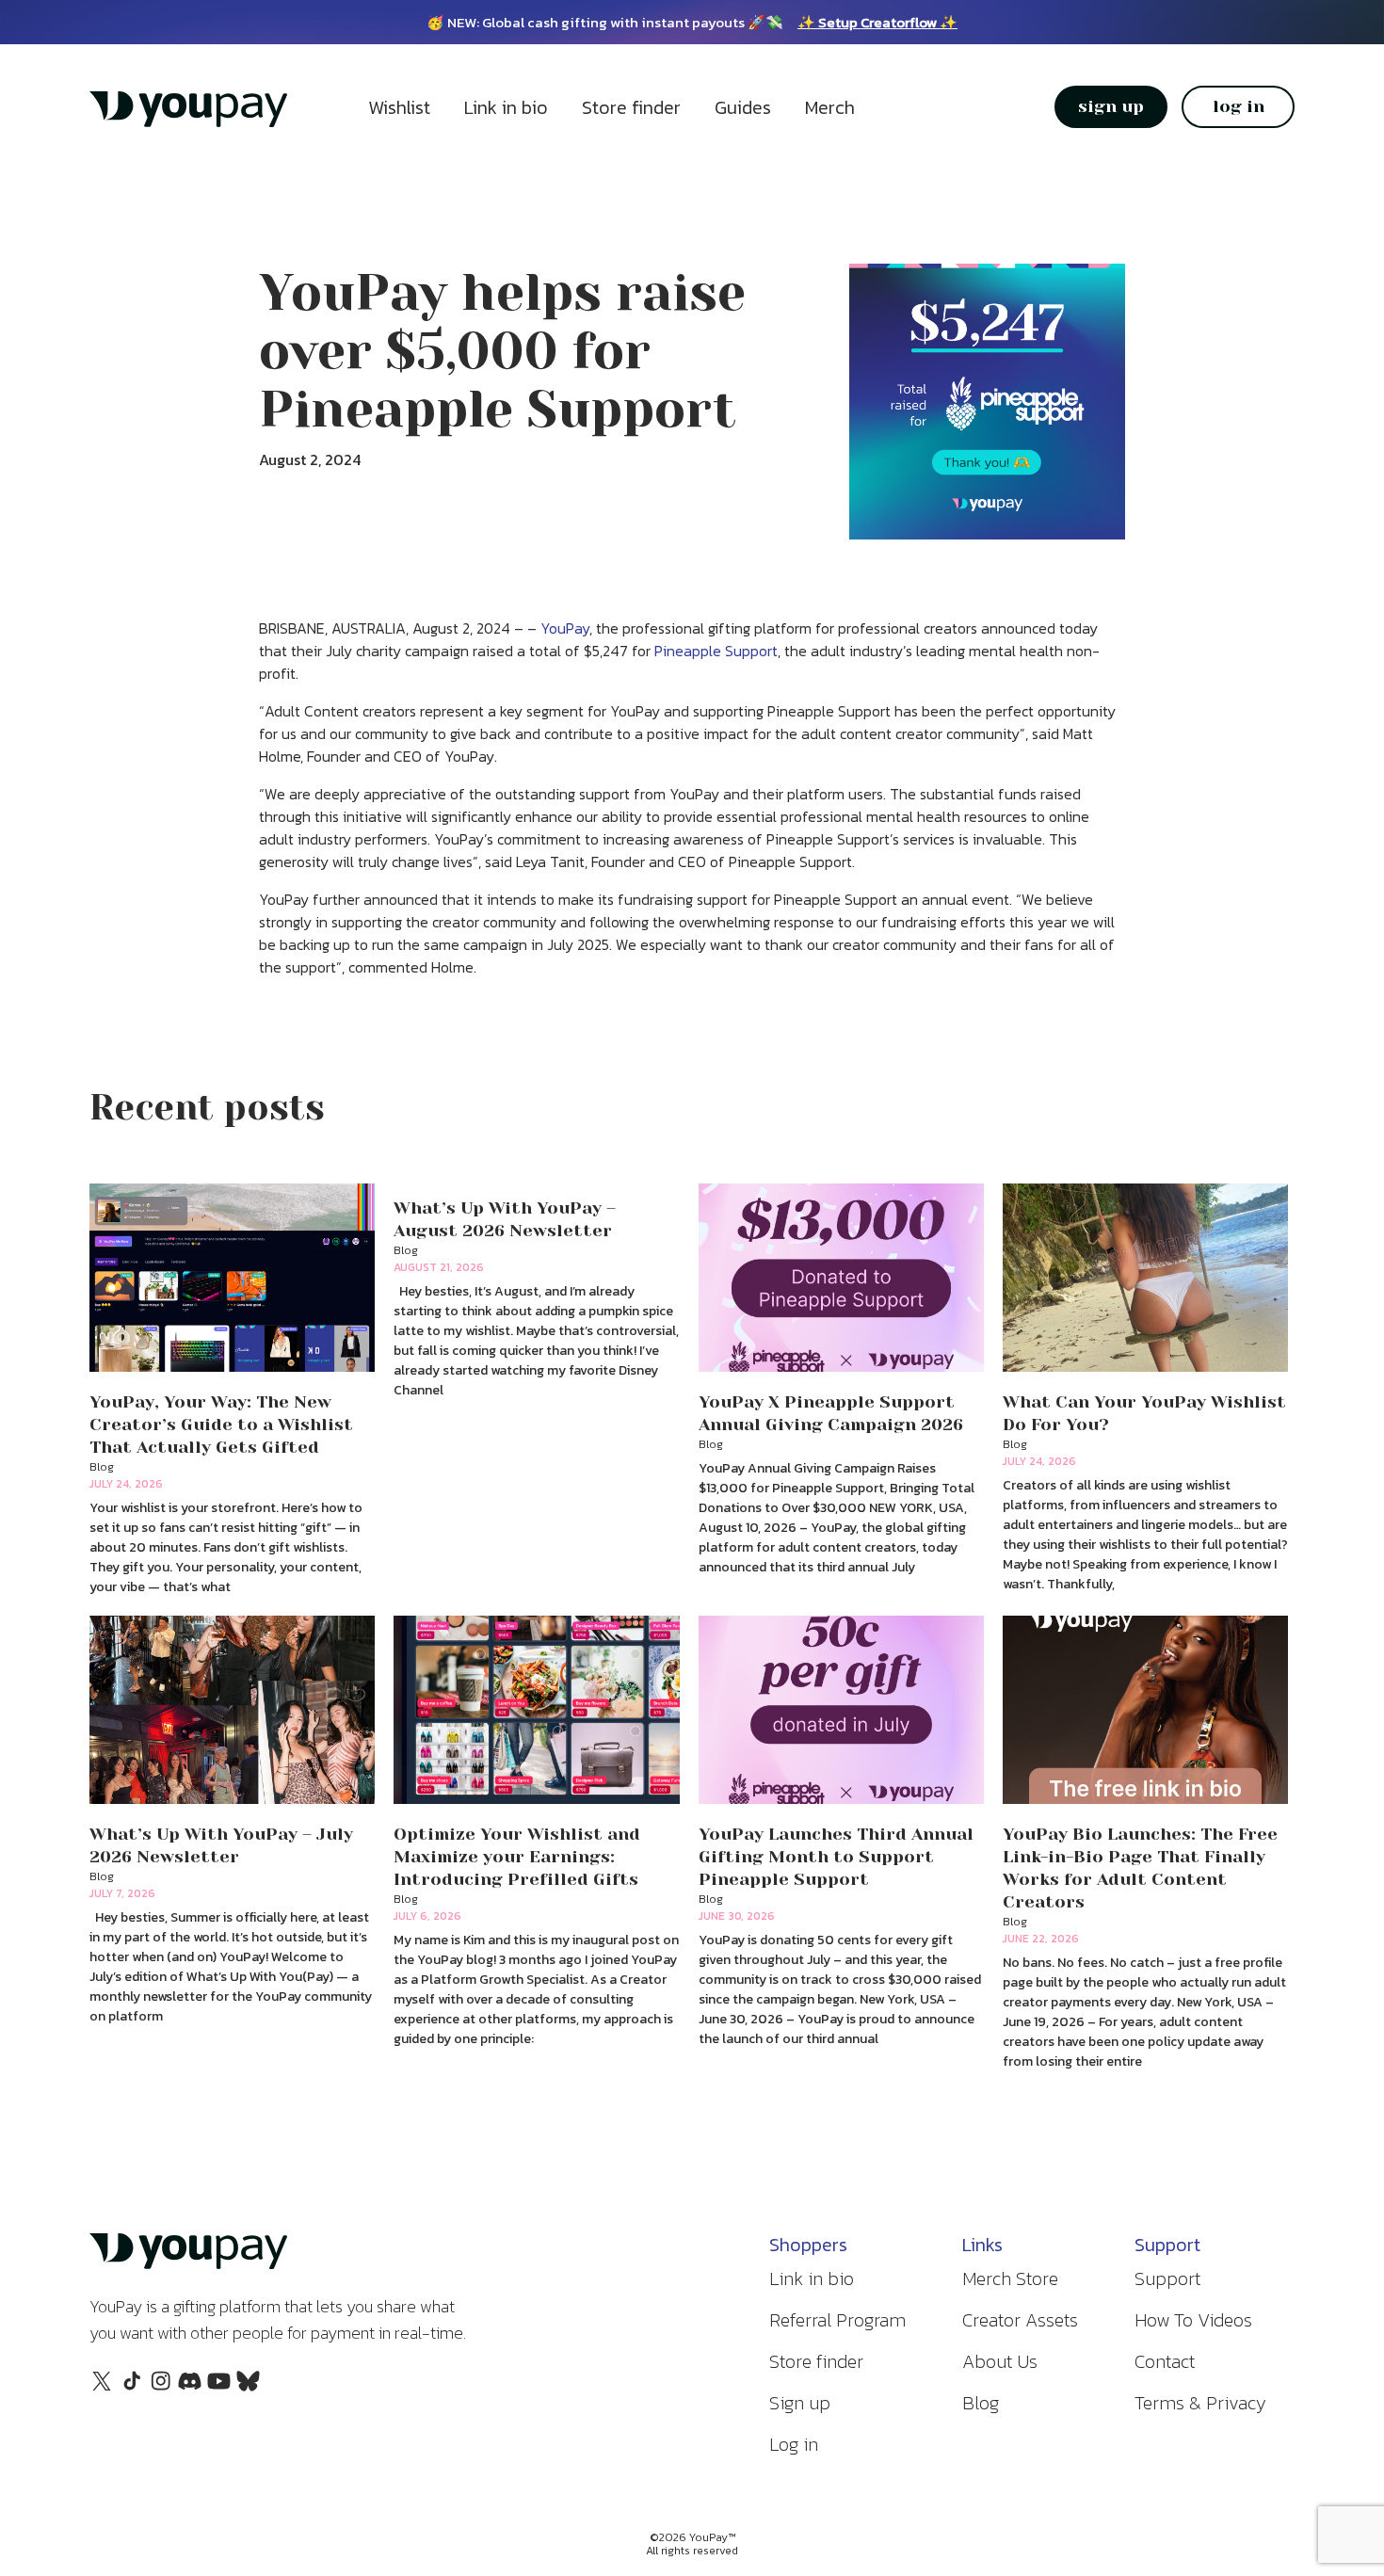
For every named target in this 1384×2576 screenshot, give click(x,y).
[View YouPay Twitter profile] (102, 2387)
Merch (830, 107)
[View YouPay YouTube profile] (219, 2387)
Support (1167, 2278)
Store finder (631, 107)
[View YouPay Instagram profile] (161, 2391)
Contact (1165, 2361)
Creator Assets (1020, 2320)
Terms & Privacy (1200, 2403)
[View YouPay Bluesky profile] (248, 2387)
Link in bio (506, 107)
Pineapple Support (716, 651)
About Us (1000, 2361)
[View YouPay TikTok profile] (131, 2391)
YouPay (565, 628)
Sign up (800, 2403)
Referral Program (837, 2320)
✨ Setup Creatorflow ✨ (877, 22)
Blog (981, 2403)
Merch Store (1010, 2278)
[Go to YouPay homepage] (188, 123)
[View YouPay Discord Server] (190, 2387)
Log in (794, 2444)
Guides (743, 107)
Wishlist (399, 107)
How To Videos (1193, 2320)
